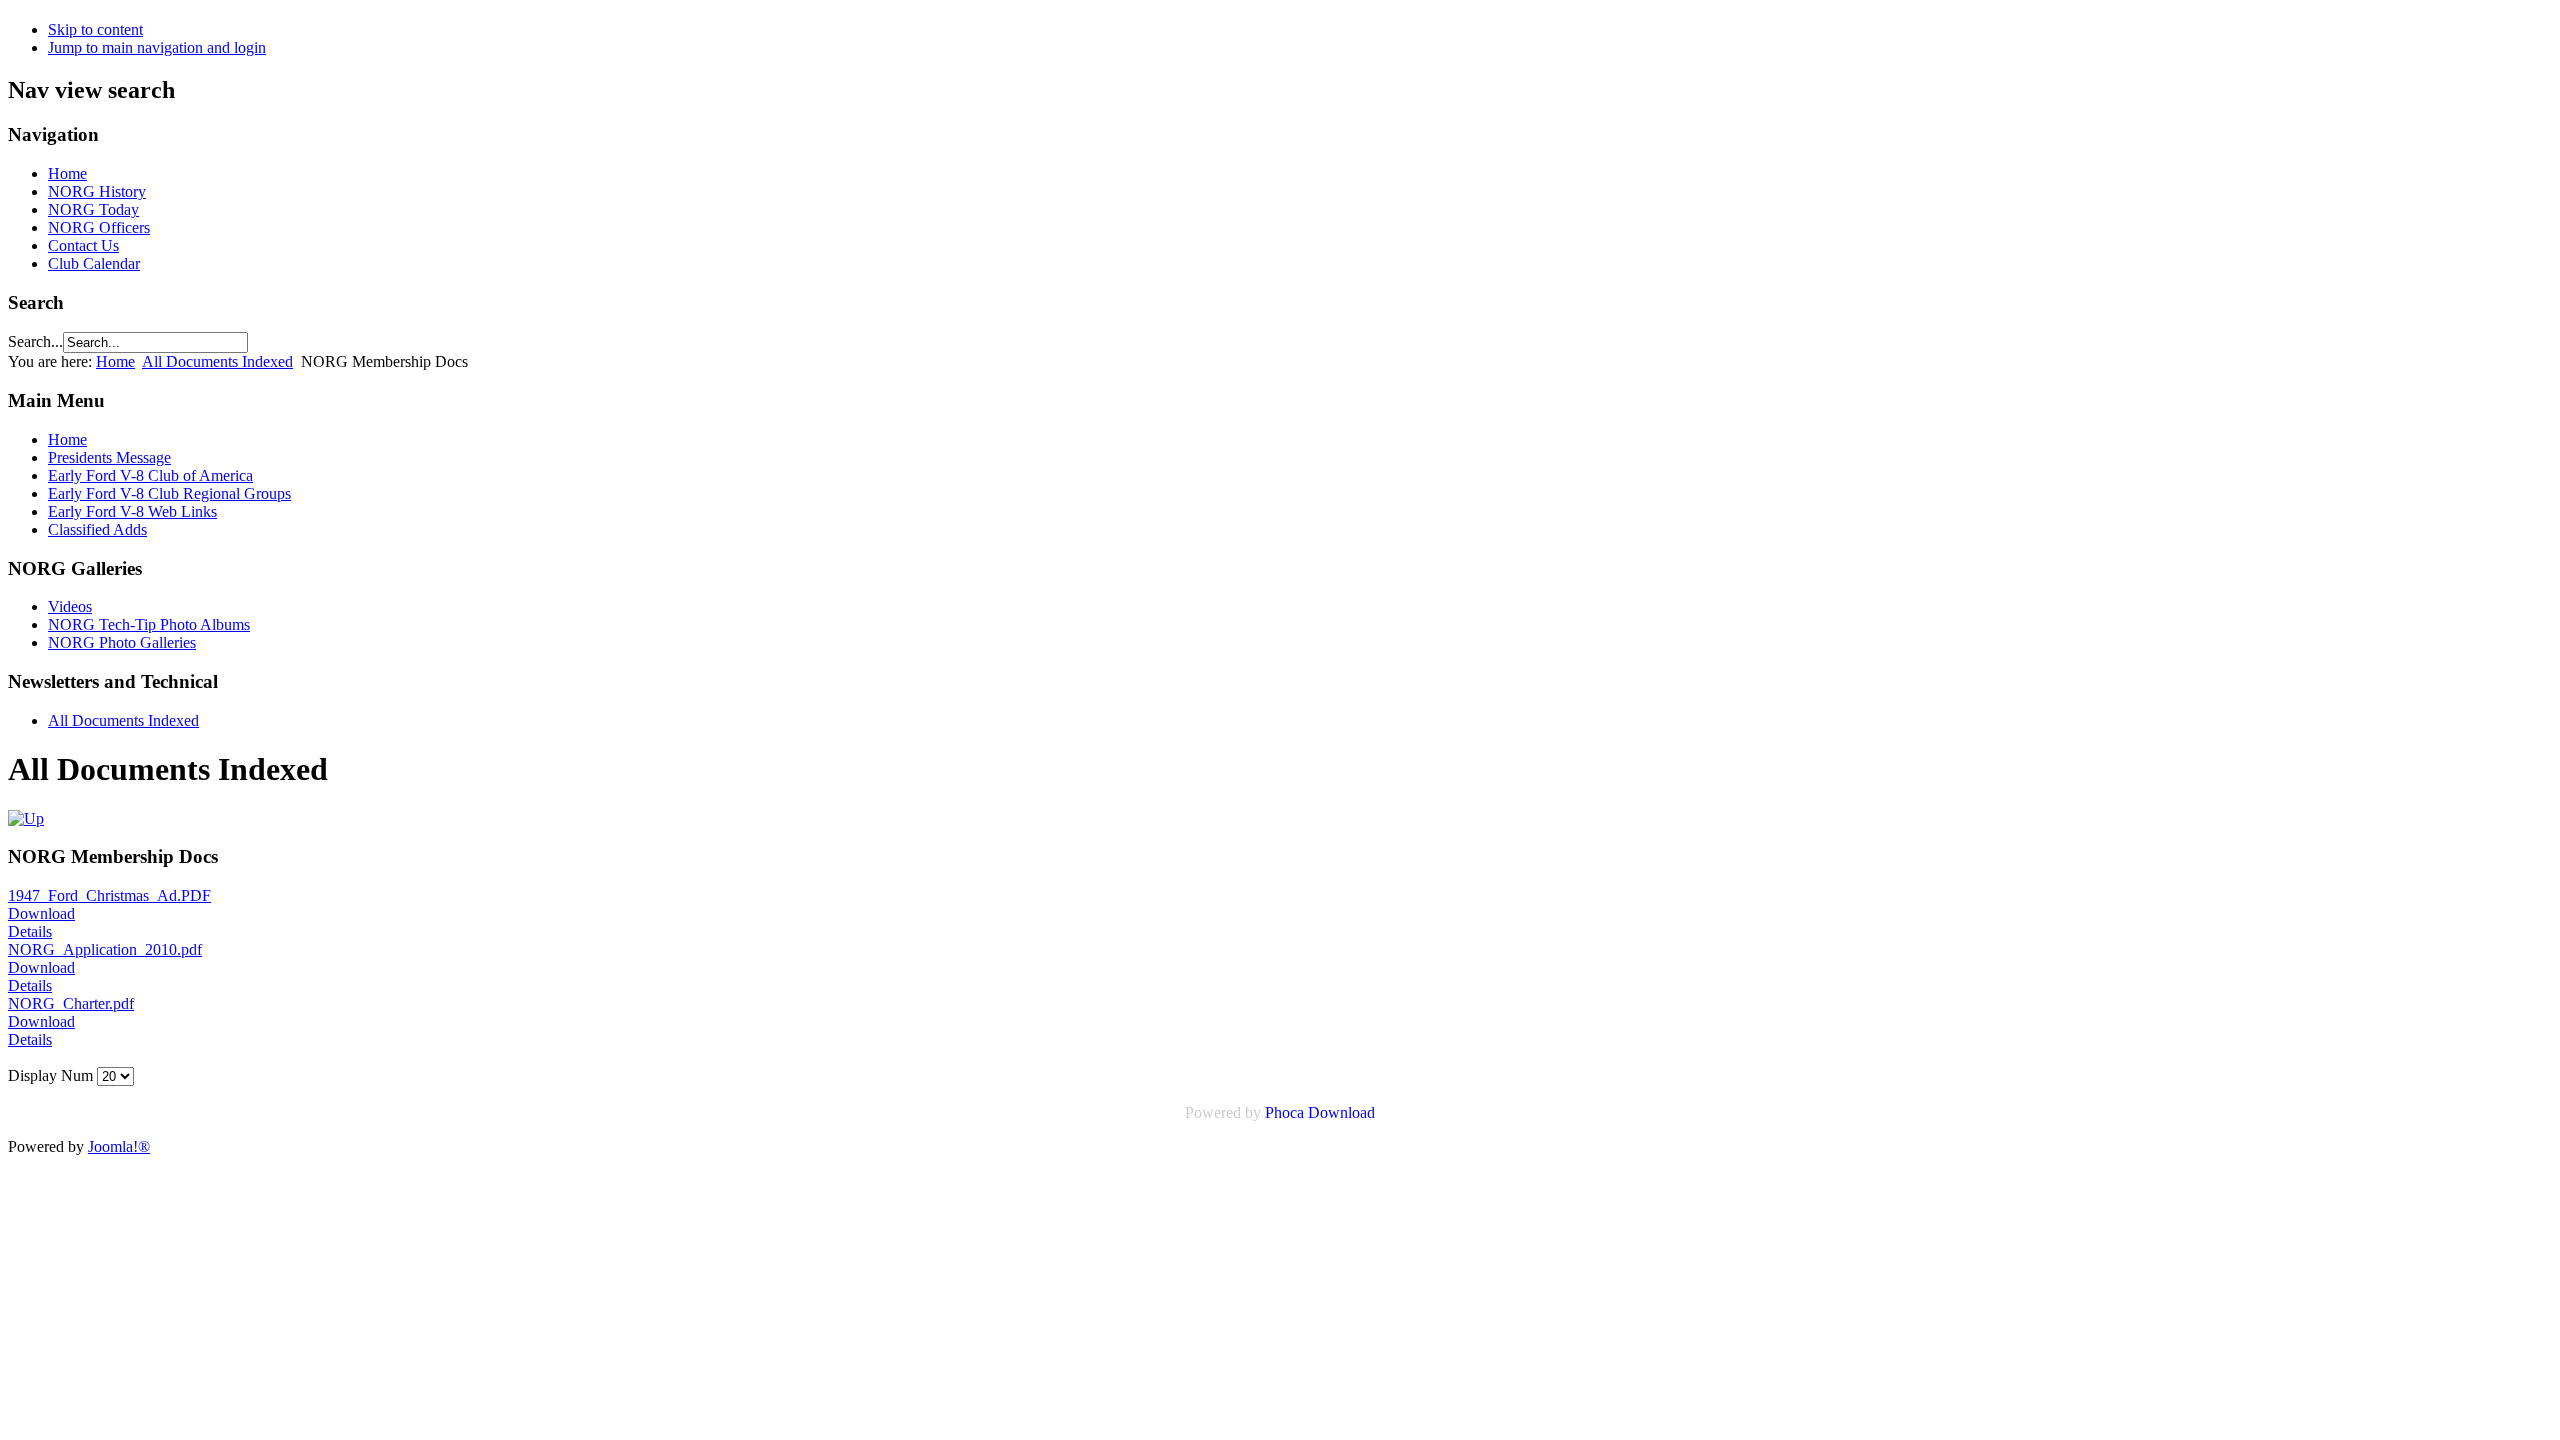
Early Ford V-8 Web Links (132, 511)
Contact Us (83, 245)
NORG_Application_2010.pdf (105, 949)
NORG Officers (99, 227)
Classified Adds (97, 529)
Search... (35, 341)
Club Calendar (94, 263)
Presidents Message (109, 457)
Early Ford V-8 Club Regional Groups (169, 493)
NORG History (97, 191)
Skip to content (95, 29)
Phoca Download (1320, 1112)
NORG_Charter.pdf (71, 1003)
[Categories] (26, 818)
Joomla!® (119, 1146)
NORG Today (93, 209)
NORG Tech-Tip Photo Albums (149, 624)
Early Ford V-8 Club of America (150, 475)
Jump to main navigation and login (157, 47)
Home (67, 173)
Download (41, 913)
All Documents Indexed (217, 361)
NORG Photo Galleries (122, 642)
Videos (70, 606)
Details (30, 931)
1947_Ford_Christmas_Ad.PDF (109, 895)
